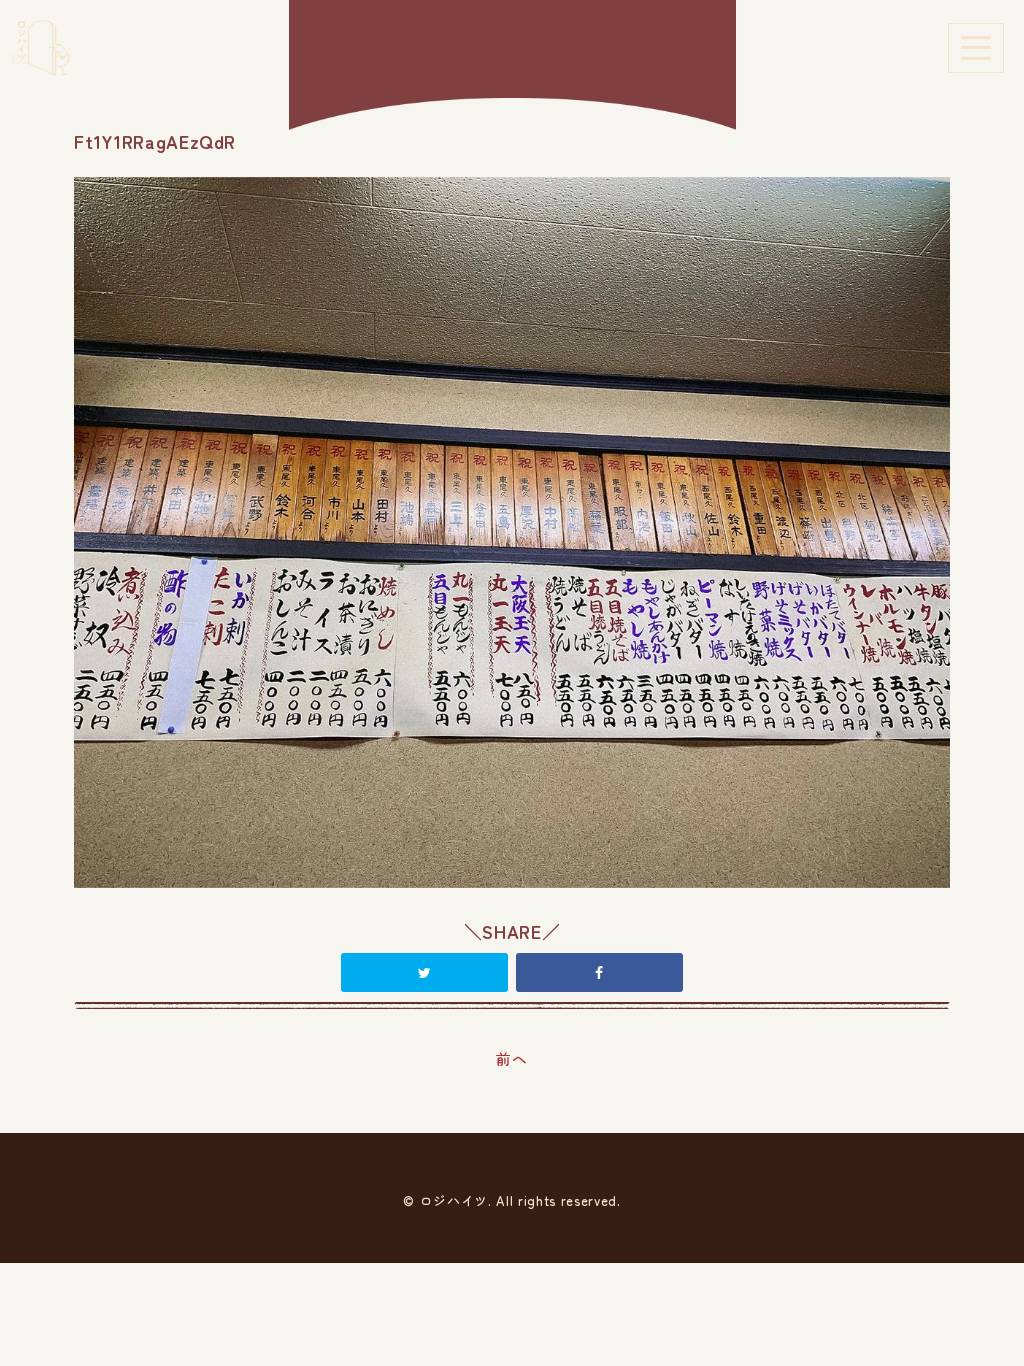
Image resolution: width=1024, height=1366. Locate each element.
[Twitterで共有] (424, 972)
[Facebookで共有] (599, 972)
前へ (511, 1058)
